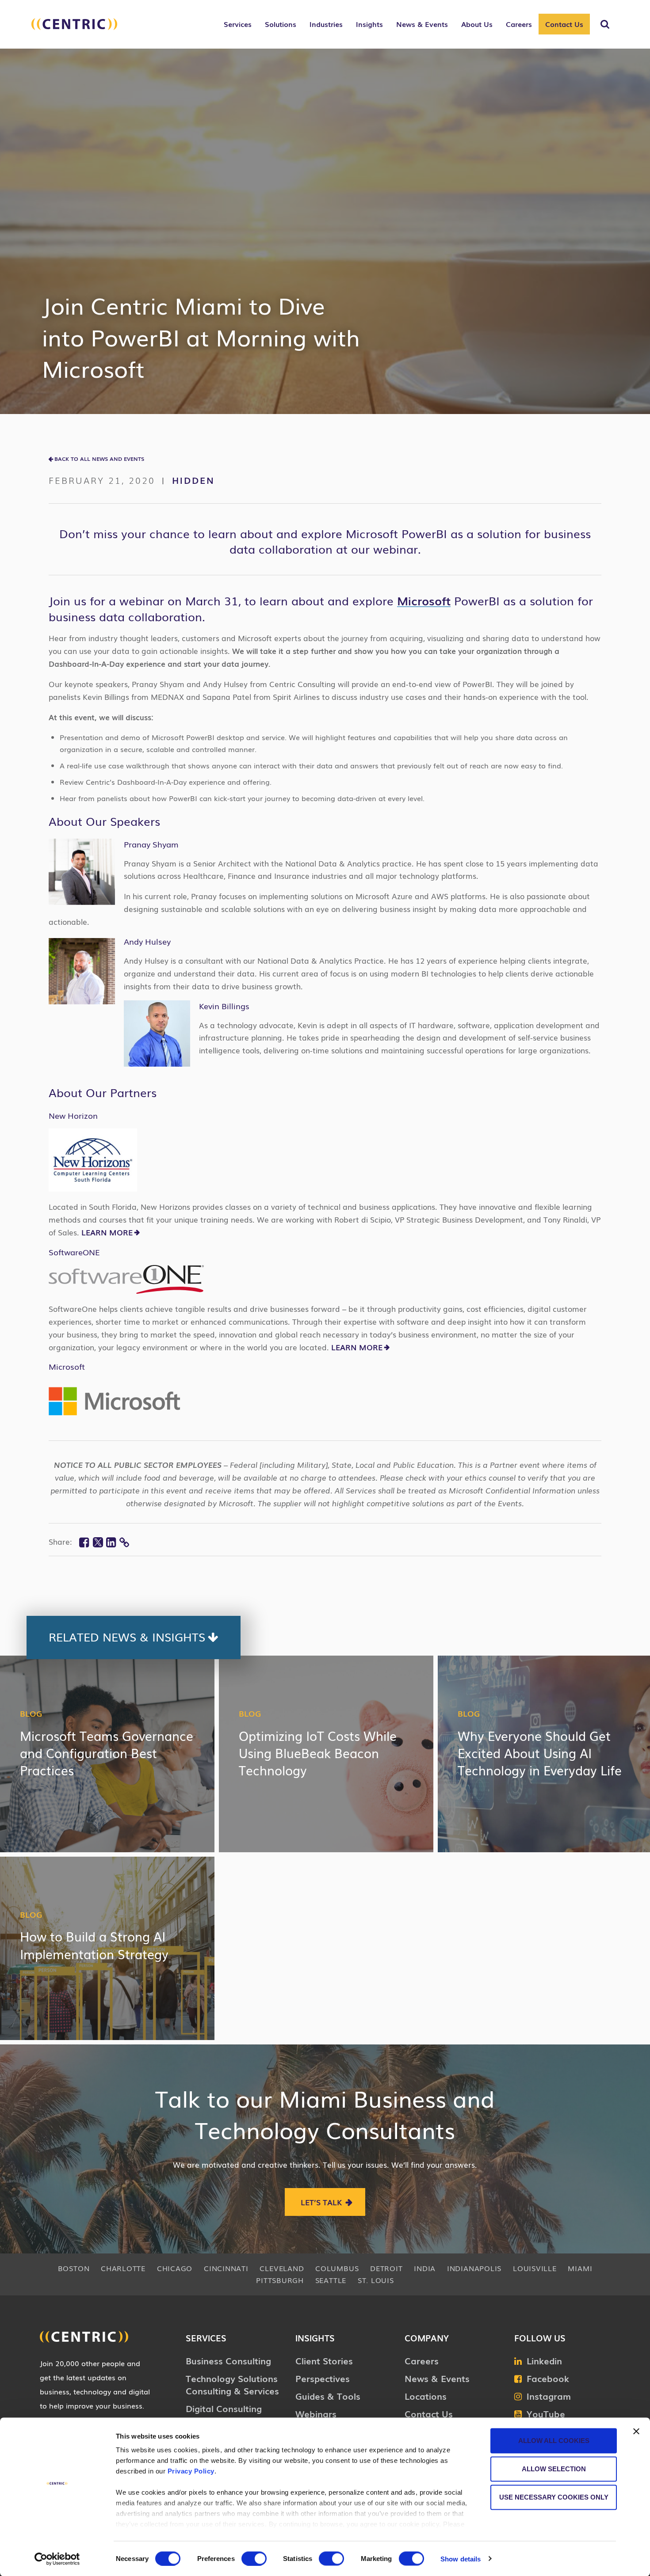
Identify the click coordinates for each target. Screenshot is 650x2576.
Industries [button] (326, 24)
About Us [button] (477, 24)
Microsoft (424, 600)
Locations (426, 2396)
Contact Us (564, 24)
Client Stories (324, 2360)
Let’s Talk (321, 2202)
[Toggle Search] (605, 24)
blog (31, 1713)
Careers (422, 2360)
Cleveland (282, 2268)
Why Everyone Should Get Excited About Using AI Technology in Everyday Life (540, 1753)
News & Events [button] (422, 24)
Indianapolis (474, 2268)
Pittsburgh (280, 2280)
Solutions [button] (281, 24)
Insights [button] (369, 24)
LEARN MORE (106, 1232)
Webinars (316, 2413)
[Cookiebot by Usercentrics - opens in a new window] (57, 2559)
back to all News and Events (99, 459)
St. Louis (376, 2280)
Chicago (175, 2268)
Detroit (386, 2268)
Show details (461, 2559)
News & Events (437, 2378)
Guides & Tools (328, 2396)
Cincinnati (226, 2268)
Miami (580, 2268)
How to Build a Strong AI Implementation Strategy (94, 1945)
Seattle (331, 2280)
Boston (74, 2268)
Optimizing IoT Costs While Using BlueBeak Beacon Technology (318, 1753)
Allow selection (554, 2469)
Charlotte (123, 2268)
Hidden (193, 480)
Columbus (337, 2268)
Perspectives (323, 2378)
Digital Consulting (224, 2408)
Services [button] (238, 24)
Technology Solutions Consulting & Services (232, 2384)
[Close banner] (636, 2432)
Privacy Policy (191, 2471)
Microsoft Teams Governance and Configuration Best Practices (107, 1753)
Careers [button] (519, 24)
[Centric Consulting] (74, 29)
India (425, 2268)
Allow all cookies (554, 2441)
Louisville (535, 2268)
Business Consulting (228, 2360)
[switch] (254, 2558)
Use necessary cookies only (554, 2497)
